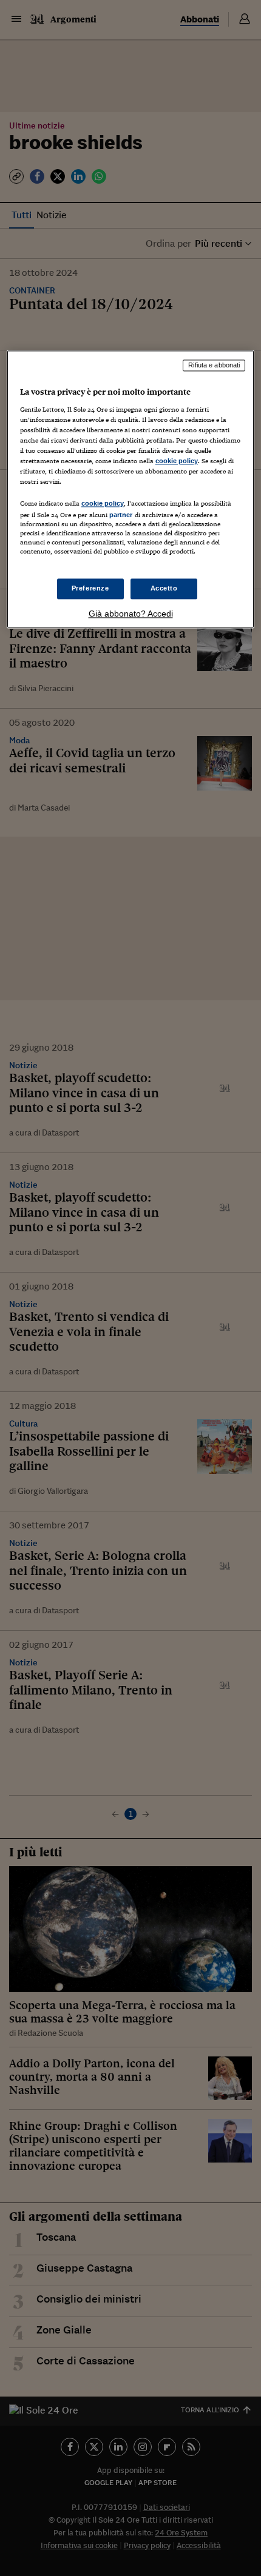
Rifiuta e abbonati (214, 366)
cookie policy (177, 461)
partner (121, 515)
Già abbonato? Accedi (131, 614)
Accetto (164, 588)
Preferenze (90, 588)
